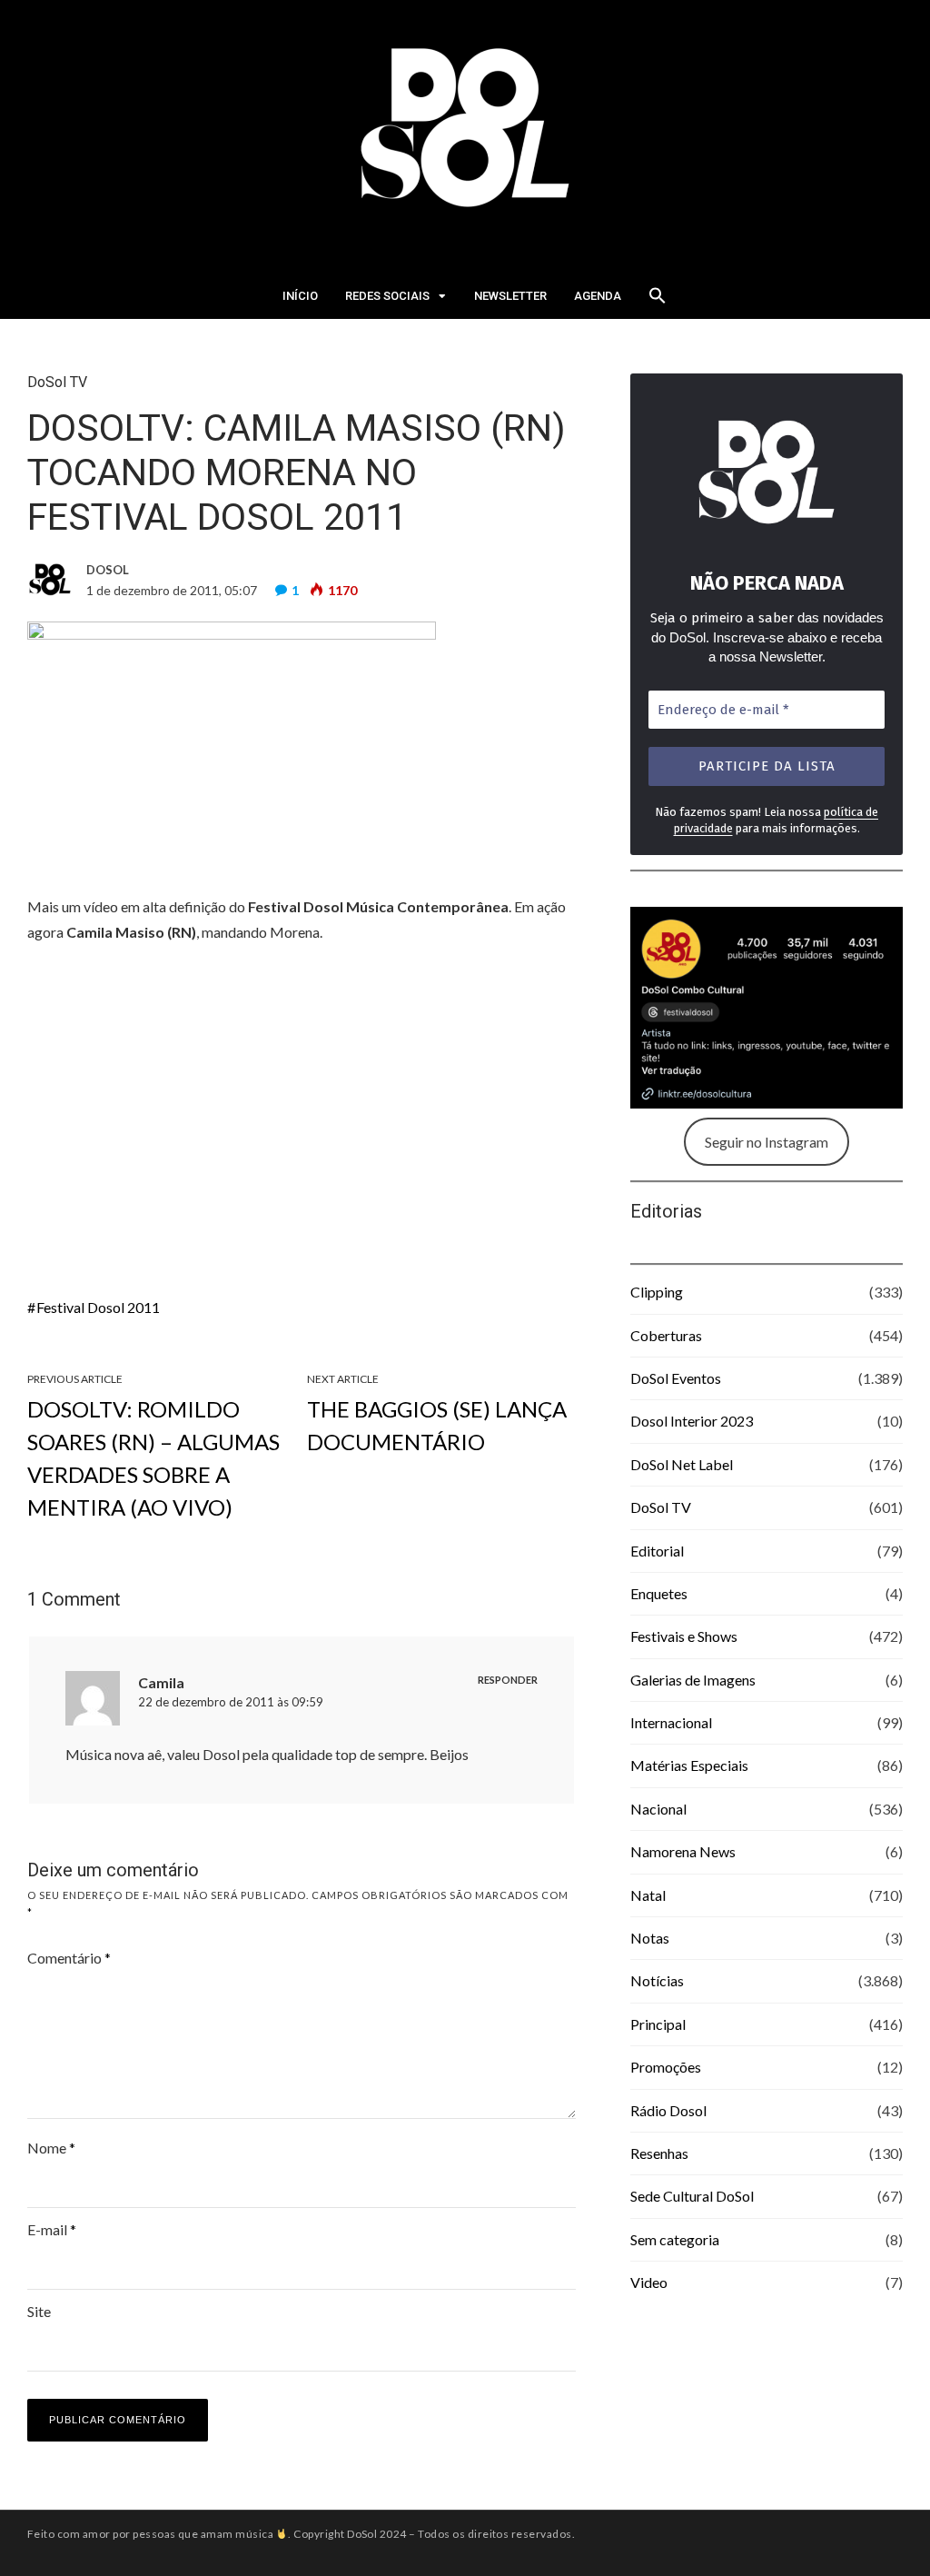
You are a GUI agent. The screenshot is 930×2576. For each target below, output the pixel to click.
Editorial (657, 1551)
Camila (161, 1682)
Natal (648, 1895)
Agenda (598, 296)
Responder (508, 1680)
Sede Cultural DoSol (692, 2196)
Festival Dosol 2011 (98, 1307)
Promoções (666, 2067)
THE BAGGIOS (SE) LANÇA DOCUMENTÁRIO (437, 1425)
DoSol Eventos (676, 1378)
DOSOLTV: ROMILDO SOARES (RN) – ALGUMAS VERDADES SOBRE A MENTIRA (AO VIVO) (153, 1458)
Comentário (69, 1958)
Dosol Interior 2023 (692, 1421)
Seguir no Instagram (767, 1142)
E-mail (52, 2229)
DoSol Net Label (682, 1464)
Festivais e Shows (684, 1636)
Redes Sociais (387, 296)
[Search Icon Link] (658, 301)
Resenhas (659, 2153)
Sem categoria (675, 2239)
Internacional (671, 1722)
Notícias (657, 1980)
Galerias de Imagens (693, 1680)
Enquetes (659, 1593)
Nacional (658, 1809)
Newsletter (510, 296)
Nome (51, 2148)
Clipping (657, 1292)
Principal (658, 2024)
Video (649, 2282)
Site (39, 2311)
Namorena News (683, 1851)
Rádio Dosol (668, 2110)
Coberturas (666, 1335)
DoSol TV (57, 382)
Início (300, 296)
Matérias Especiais (689, 1765)
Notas (650, 1938)
